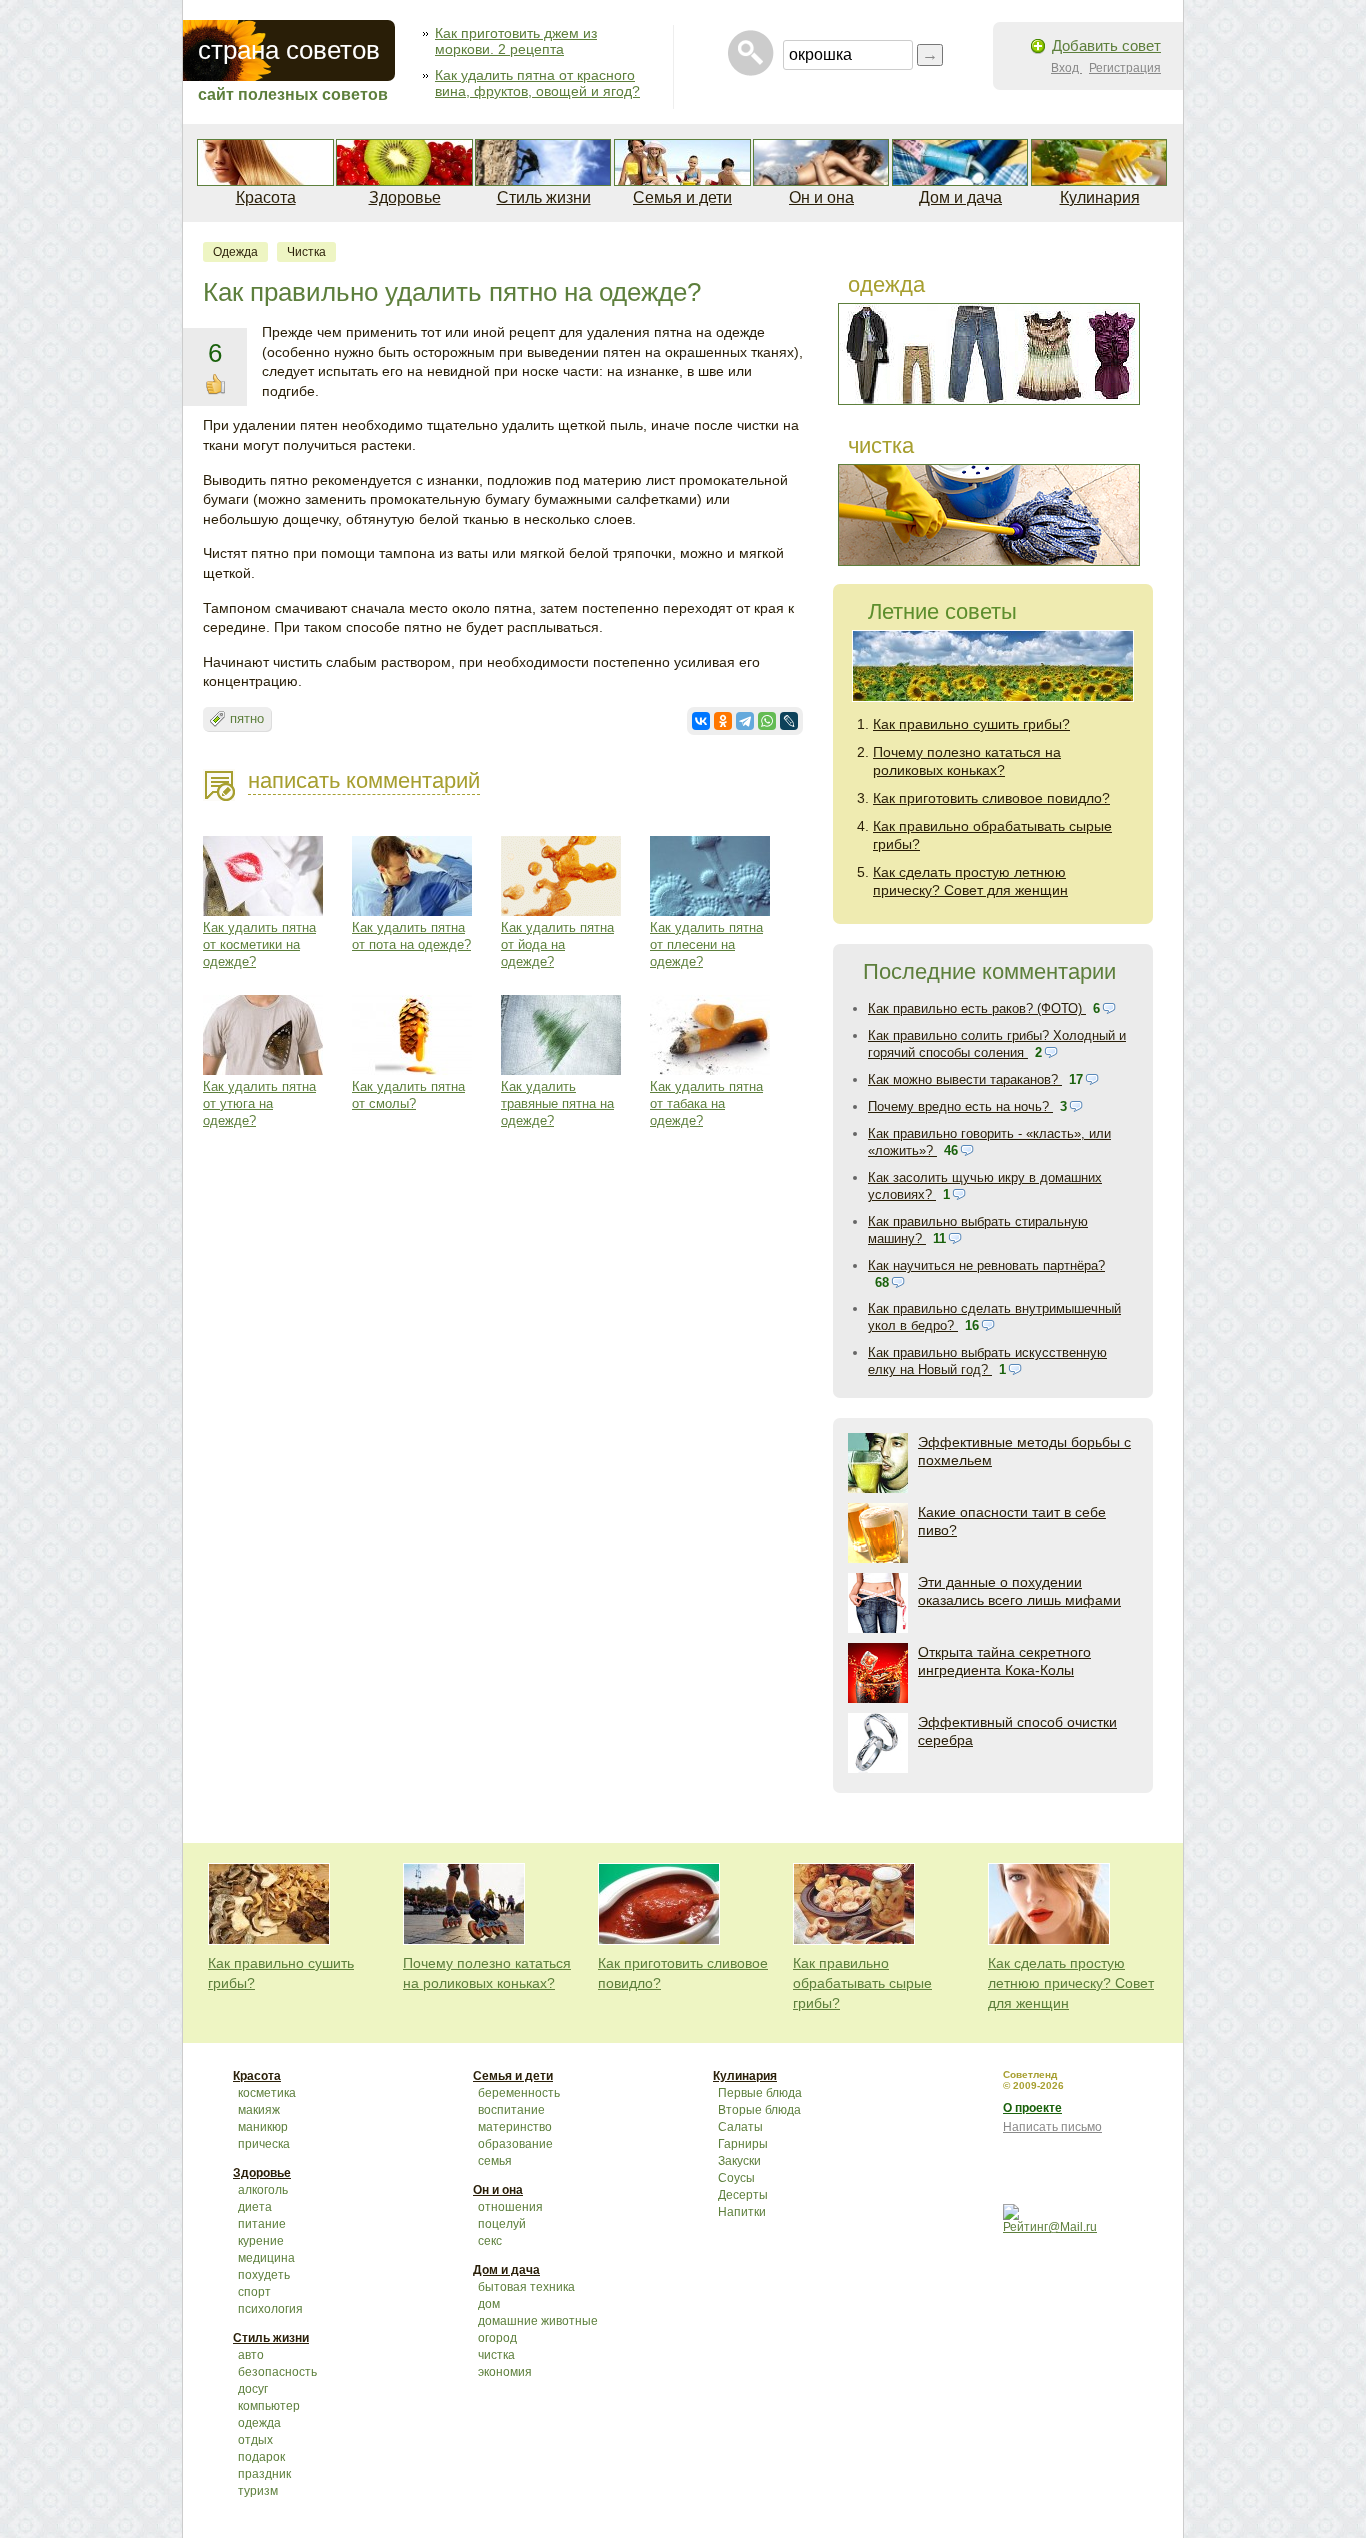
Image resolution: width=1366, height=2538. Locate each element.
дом (489, 2304)
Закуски (739, 2161)
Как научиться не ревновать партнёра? (986, 1265)
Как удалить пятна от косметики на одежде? (259, 944)
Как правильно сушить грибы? (971, 724)
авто (251, 2355)
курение (261, 2241)
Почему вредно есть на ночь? (960, 1106)
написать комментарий (364, 780)
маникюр (263, 2127)
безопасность (277, 2372)
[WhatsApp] (767, 721)
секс (490, 2241)
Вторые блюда (759, 2110)
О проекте (1032, 2108)
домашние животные (538, 2321)
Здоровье (405, 197)
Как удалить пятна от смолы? (408, 1095)
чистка (306, 252)
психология (270, 2309)
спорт (254, 2292)
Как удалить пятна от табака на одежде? (706, 1103)
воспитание (511, 2110)
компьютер (269, 2406)
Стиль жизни (544, 197)
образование (515, 2144)
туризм (258, 2491)
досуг (253, 2389)
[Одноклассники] (723, 721)
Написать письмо (1052, 2127)
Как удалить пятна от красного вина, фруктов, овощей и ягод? (537, 83)
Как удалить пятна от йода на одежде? (557, 944)
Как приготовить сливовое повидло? (991, 798)
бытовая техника (526, 2287)
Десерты (743, 2195)
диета (255, 2207)
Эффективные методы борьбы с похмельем (1024, 1451)
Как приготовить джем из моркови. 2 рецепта (516, 41)
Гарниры (743, 2144)
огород (497, 2338)
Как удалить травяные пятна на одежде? (557, 1103)
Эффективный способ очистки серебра (1017, 1731)
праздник (264, 2474)
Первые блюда (760, 2093)
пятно (247, 718)
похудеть (264, 2275)
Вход (1066, 68)
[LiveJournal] (789, 721)
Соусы (736, 2178)
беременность (519, 2093)
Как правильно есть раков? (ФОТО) (977, 1008)
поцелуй (502, 2224)
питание (262, 2224)
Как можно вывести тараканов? (965, 1079)
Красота (266, 197)
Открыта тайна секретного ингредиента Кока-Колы (1004, 1661)
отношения (510, 2207)
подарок (261, 2457)
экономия (505, 2372)
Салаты (740, 2127)
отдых (255, 2440)
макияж (259, 2110)
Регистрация (1125, 68)
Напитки (742, 2212)
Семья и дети (682, 197)
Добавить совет (1106, 45)
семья (495, 2161)
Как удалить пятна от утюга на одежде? (259, 1103)
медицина (266, 2258)
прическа (264, 2144)
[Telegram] (745, 721)
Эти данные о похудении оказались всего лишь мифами (1019, 1591)
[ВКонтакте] (701, 721)
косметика (267, 2093)
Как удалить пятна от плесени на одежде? (706, 944)
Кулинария (1100, 197)
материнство (515, 2127)
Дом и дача (960, 197)
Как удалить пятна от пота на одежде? (411, 936)
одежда (235, 252)
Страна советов (289, 50)
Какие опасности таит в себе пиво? (1012, 1521)
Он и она (821, 197)
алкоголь (263, 2190)
